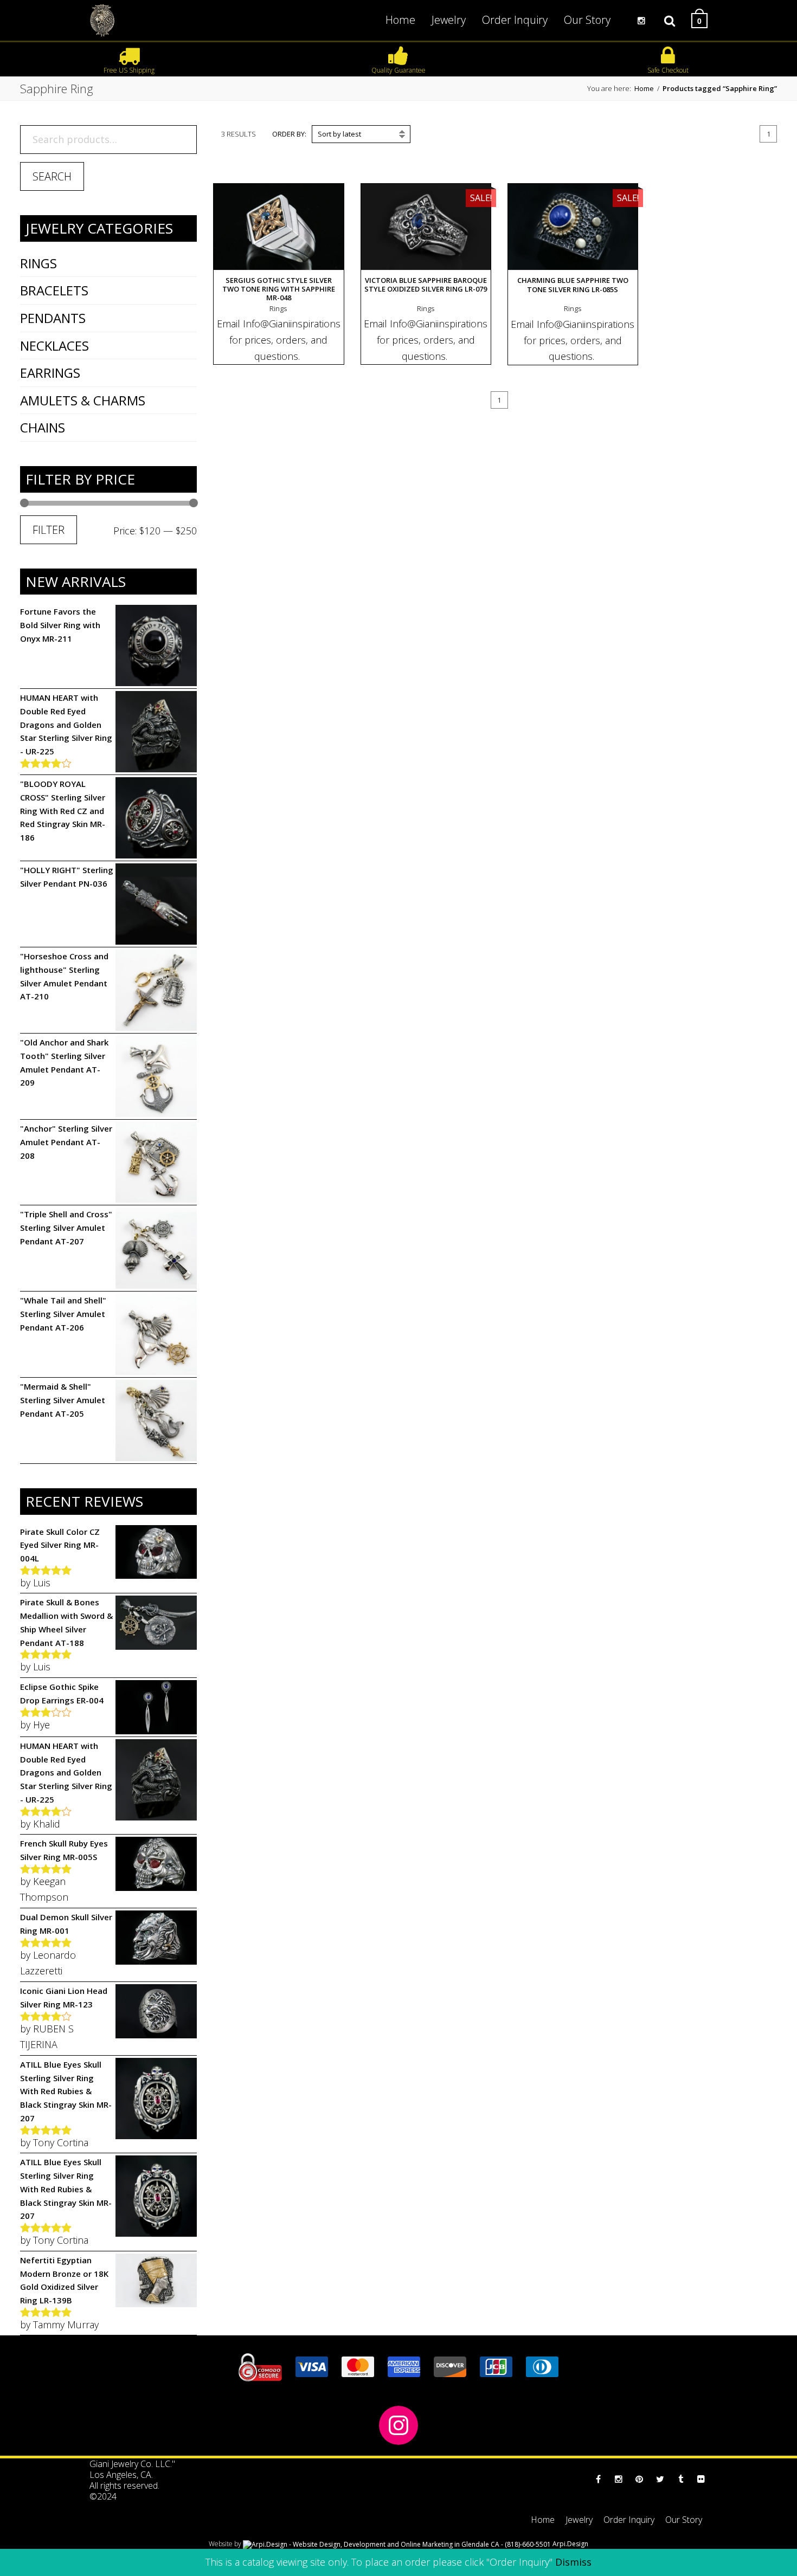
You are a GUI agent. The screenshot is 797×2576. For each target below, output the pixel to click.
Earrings (50, 373)
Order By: (289, 134)
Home (644, 88)
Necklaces (54, 346)
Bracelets (54, 290)
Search (52, 176)
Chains (43, 427)
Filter (49, 530)
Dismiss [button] (573, 2562)
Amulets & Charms (83, 400)
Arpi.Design (570, 2544)
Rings (38, 263)
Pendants (53, 318)
